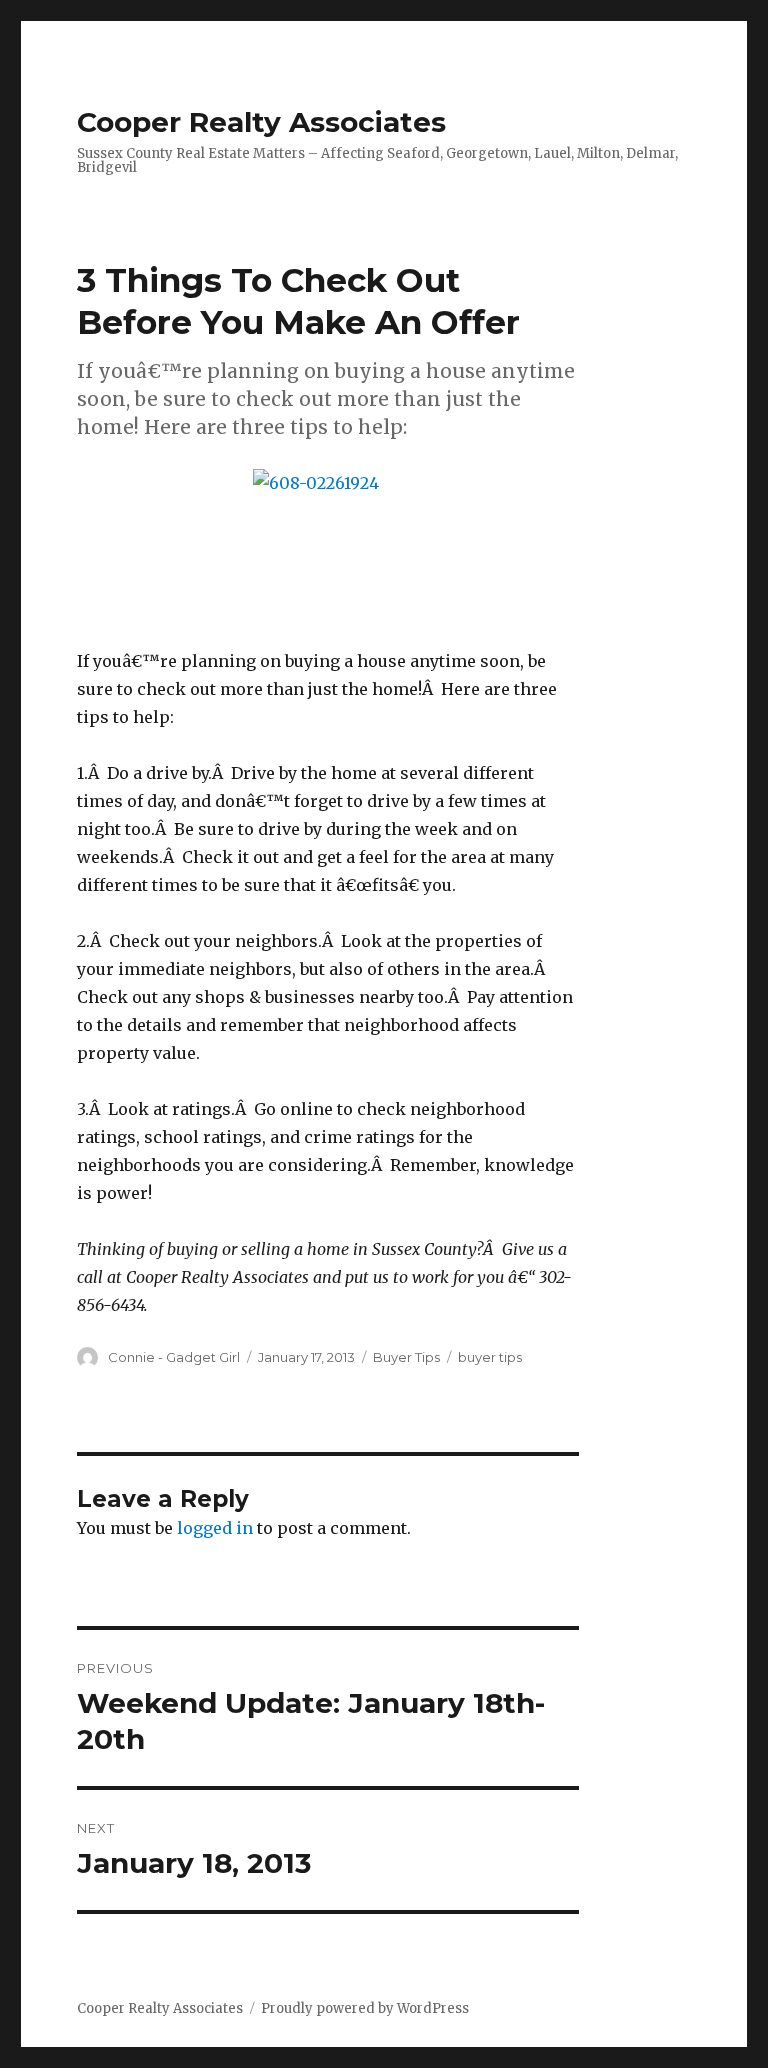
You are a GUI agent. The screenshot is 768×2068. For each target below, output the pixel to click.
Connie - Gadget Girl (174, 1357)
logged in (215, 1528)
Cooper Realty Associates (261, 122)
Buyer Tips (406, 1357)
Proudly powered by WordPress (365, 2008)
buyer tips (490, 1357)
